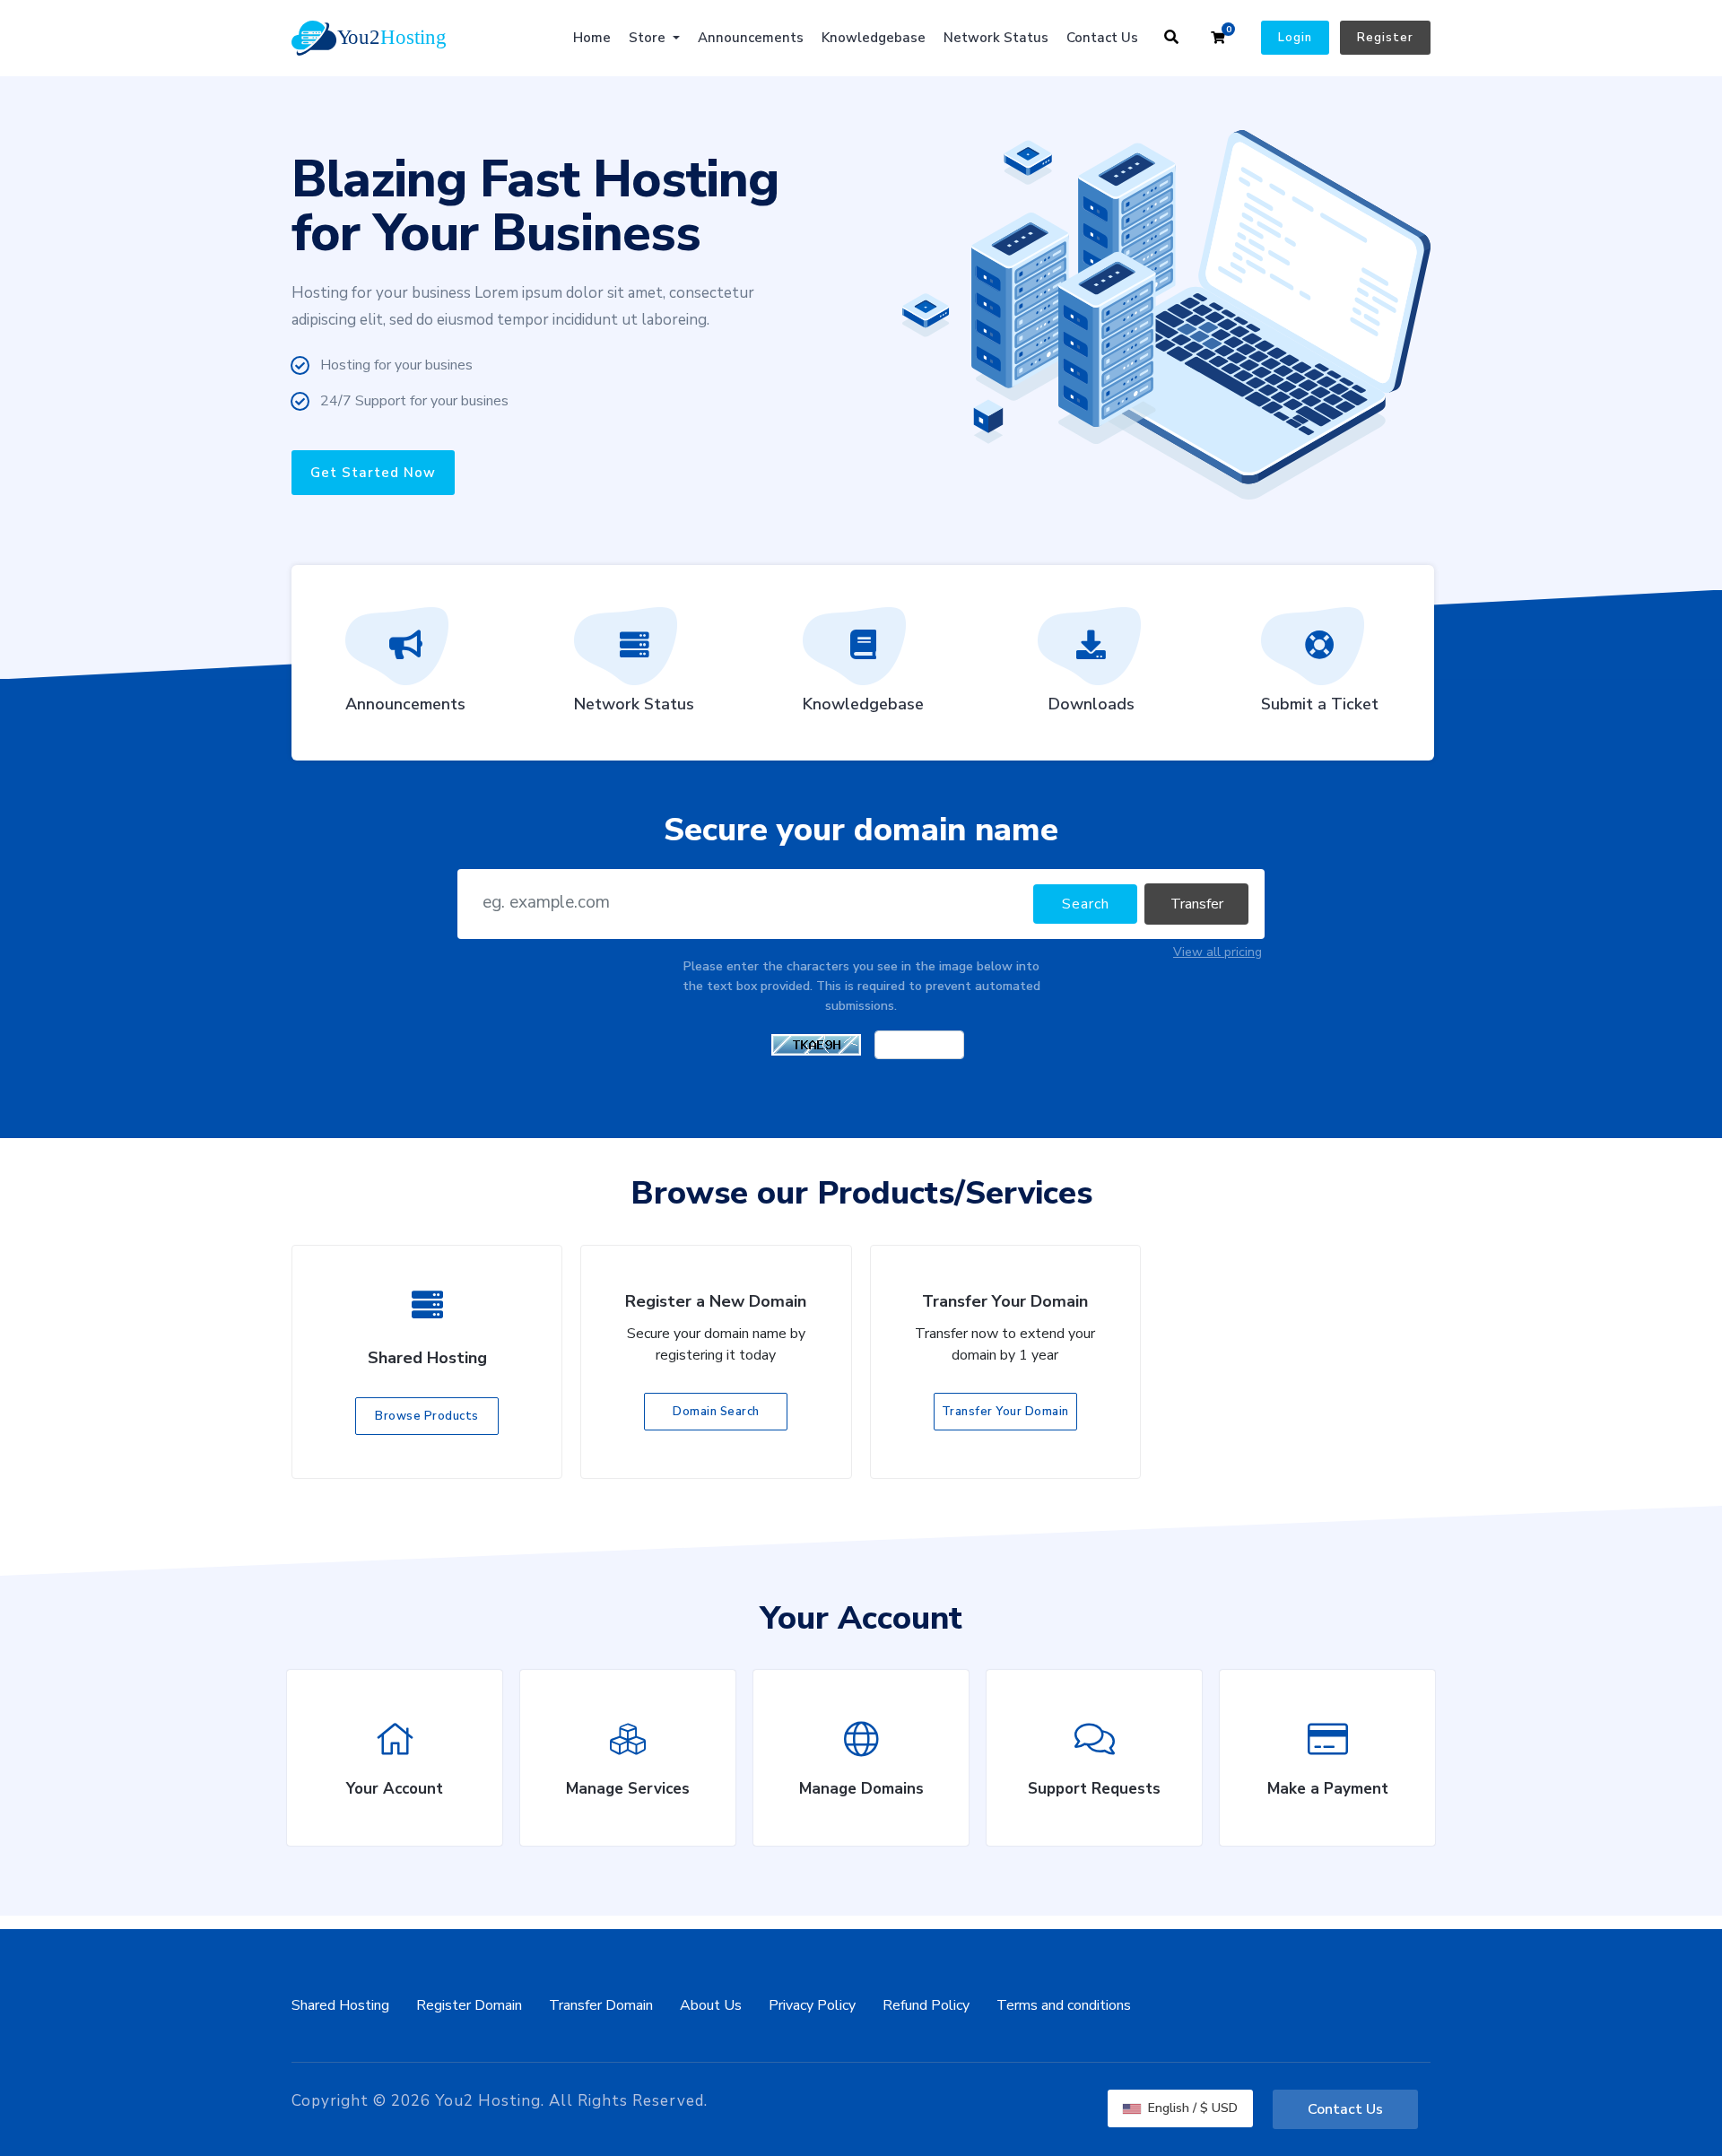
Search (1086, 904)
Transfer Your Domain (1005, 1412)
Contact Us (1102, 38)
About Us (711, 2005)
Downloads (1091, 704)
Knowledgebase (874, 38)
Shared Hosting (340, 2005)
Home (592, 38)
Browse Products (427, 1416)
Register (1385, 38)
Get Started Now (373, 473)
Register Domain (469, 2005)
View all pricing (1218, 952)
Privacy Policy (812, 2005)
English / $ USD (1191, 2108)
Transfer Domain (601, 2005)
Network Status (996, 38)
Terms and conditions (1064, 2005)
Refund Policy (926, 2005)
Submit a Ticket (1320, 704)
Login (1295, 38)
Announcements (751, 38)
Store (649, 38)
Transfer (1197, 904)
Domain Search (716, 1412)
